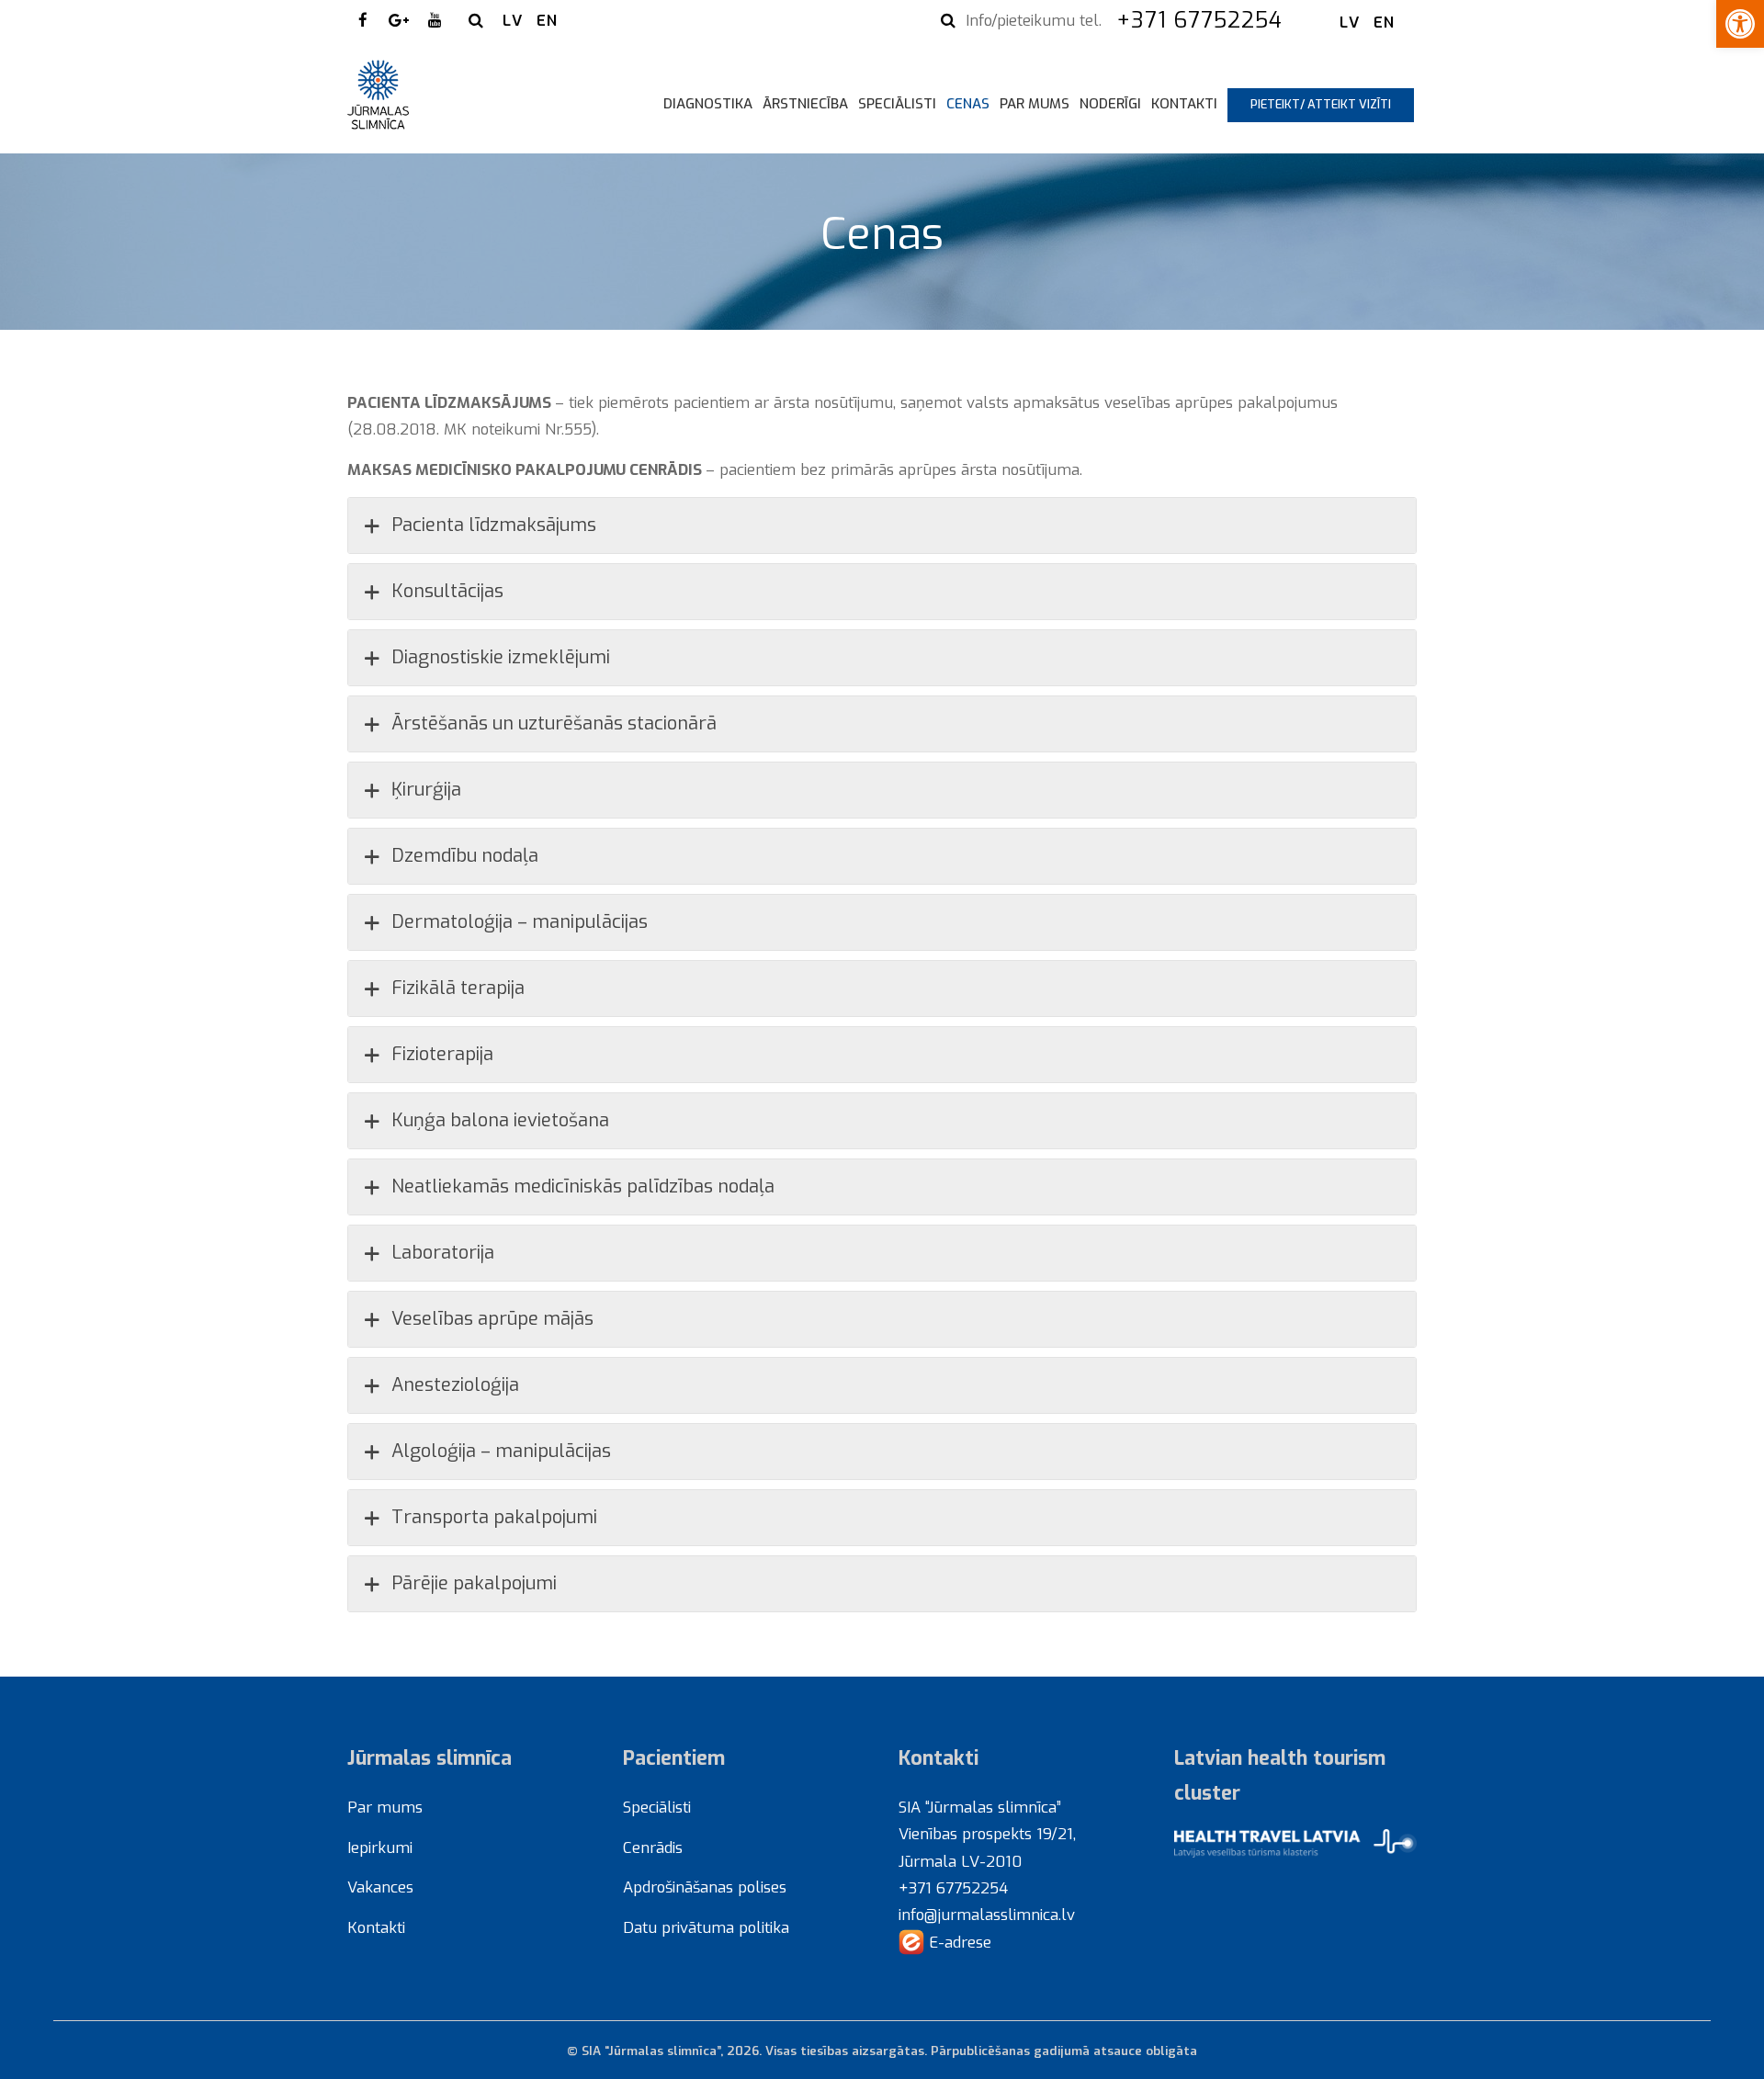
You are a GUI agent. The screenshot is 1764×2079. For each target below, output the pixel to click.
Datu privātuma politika (706, 1927)
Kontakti (1184, 104)
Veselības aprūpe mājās (492, 1319)
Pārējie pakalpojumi (474, 1583)
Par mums (1035, 104)
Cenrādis (653, 1847)
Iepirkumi (380, 1847)
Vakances (380, 1887)
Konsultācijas (447, 591)
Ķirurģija (426, 790)
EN (547, 20)
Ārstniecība (805, 104)
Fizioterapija (442, 1054)
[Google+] (399, 20)
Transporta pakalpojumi (494, 1517)
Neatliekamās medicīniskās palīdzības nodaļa (583, 1186)
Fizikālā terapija (458, 988)
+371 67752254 (1203, 20)
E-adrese (958, 1942)
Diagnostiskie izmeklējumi (501, 657)
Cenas (968, 104)
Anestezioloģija (455, 1385)
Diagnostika (708, 104)
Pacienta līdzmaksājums (494, 525)
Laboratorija (443, 1253)
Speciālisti (897, 104)
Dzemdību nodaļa (465, 856)
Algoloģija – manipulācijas (501, 1451)
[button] (1740, 24)
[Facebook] (363, 20)
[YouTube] (435, 20)
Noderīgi (1110, 104)
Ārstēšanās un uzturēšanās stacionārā (554, 723)
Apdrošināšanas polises (705, 1887)
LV (513, 20)
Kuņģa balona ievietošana (500, 1120)
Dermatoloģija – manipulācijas (520, 922)
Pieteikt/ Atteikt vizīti (1321, 104)
